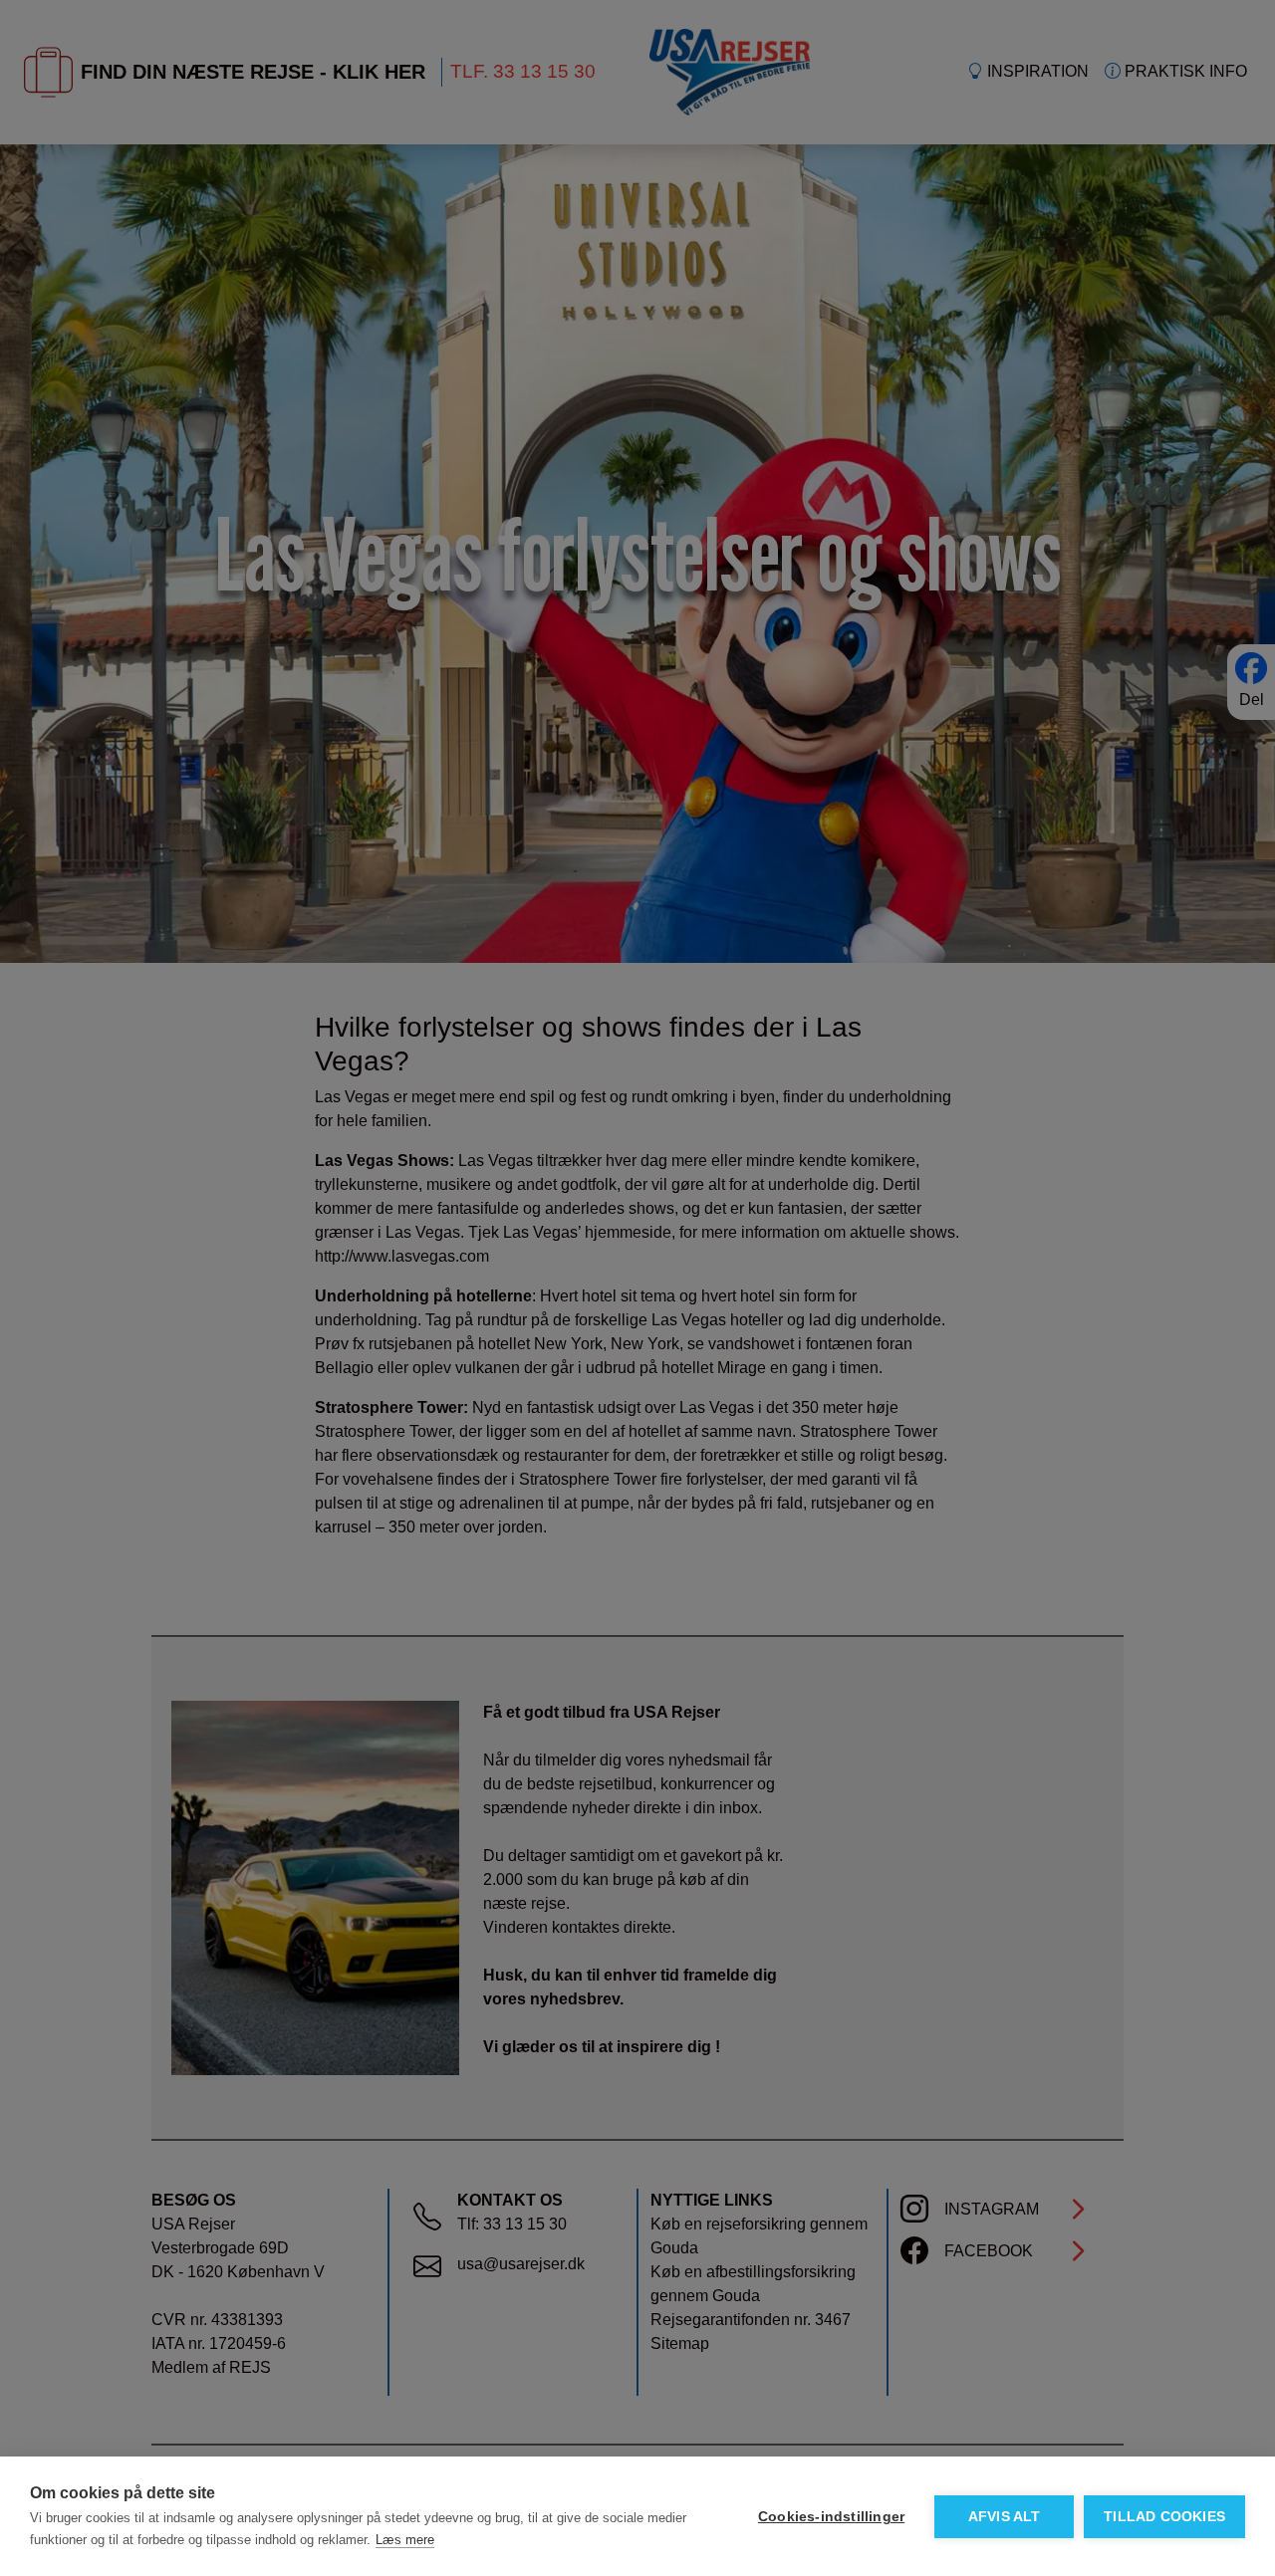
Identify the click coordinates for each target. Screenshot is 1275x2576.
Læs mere (405, 2540)
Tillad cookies (1164, 2517)
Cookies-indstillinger (831, 2517)
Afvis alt (1005, 2517)
